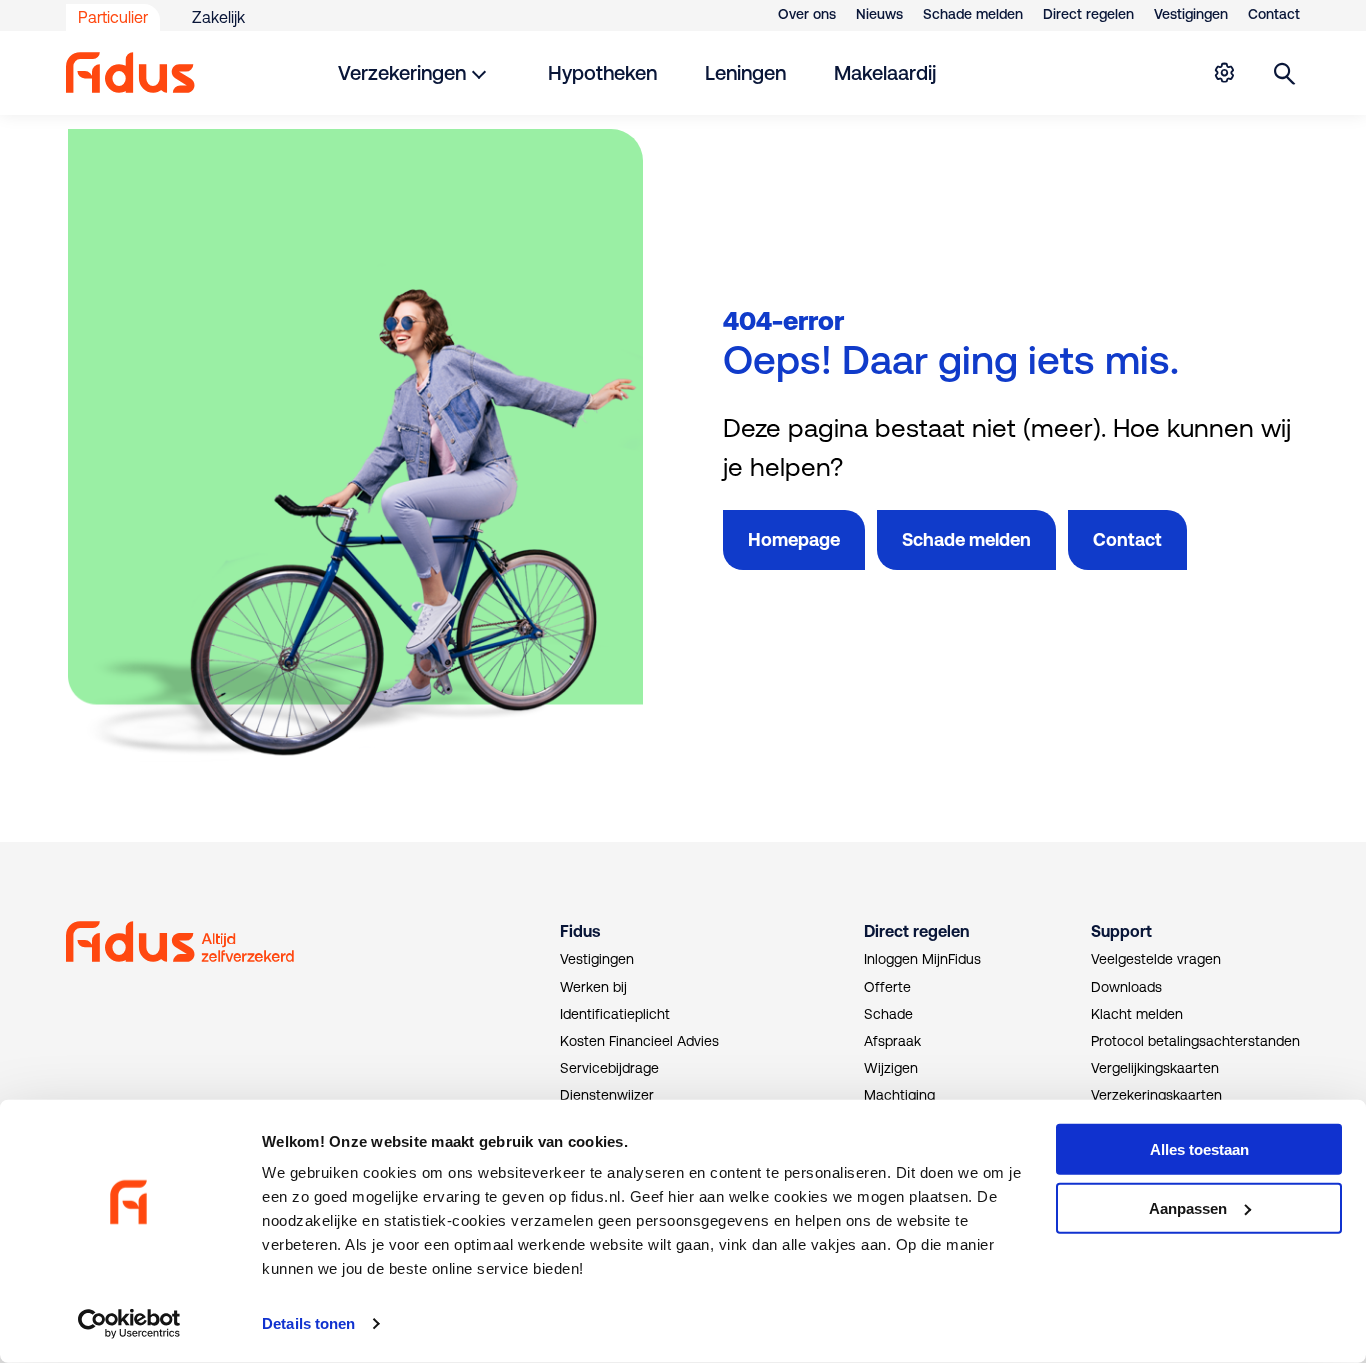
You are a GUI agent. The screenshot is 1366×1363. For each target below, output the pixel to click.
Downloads (1126, 987)
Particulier (113, 17)
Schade (888, 1014)
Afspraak (892, 1041)
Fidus (580, 931)
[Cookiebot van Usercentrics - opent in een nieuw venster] (129, 1324)
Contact (1274, 14)
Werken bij (593, 987)
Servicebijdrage (609, 1068)
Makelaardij (885, 72)
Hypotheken (602, 72)
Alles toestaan (1199, 1149)
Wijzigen (891, 1068)
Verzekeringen (402, 72)
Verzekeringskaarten (1156, 1095)
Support (1121, 931)
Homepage (794, 539)
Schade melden (973, 14)
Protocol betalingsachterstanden (1195, 1041)
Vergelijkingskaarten (1155, 1068)
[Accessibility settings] (1224, 73)
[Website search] (1285, 73)
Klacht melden (1137, 1014)
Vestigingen (1191, 14)
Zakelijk (218, 17)
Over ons (807, 14)
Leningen (745, 72)
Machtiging (899, 1095)
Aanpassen (1188, 1208)
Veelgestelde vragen (1156, 959)
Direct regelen (1088, 14)
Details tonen (308, 1323)
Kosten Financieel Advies (639, 1041)
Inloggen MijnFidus (922, 959)
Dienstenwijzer (607, 1095)
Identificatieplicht (615, 1014)
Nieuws (879, 14)
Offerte (887, 987)
